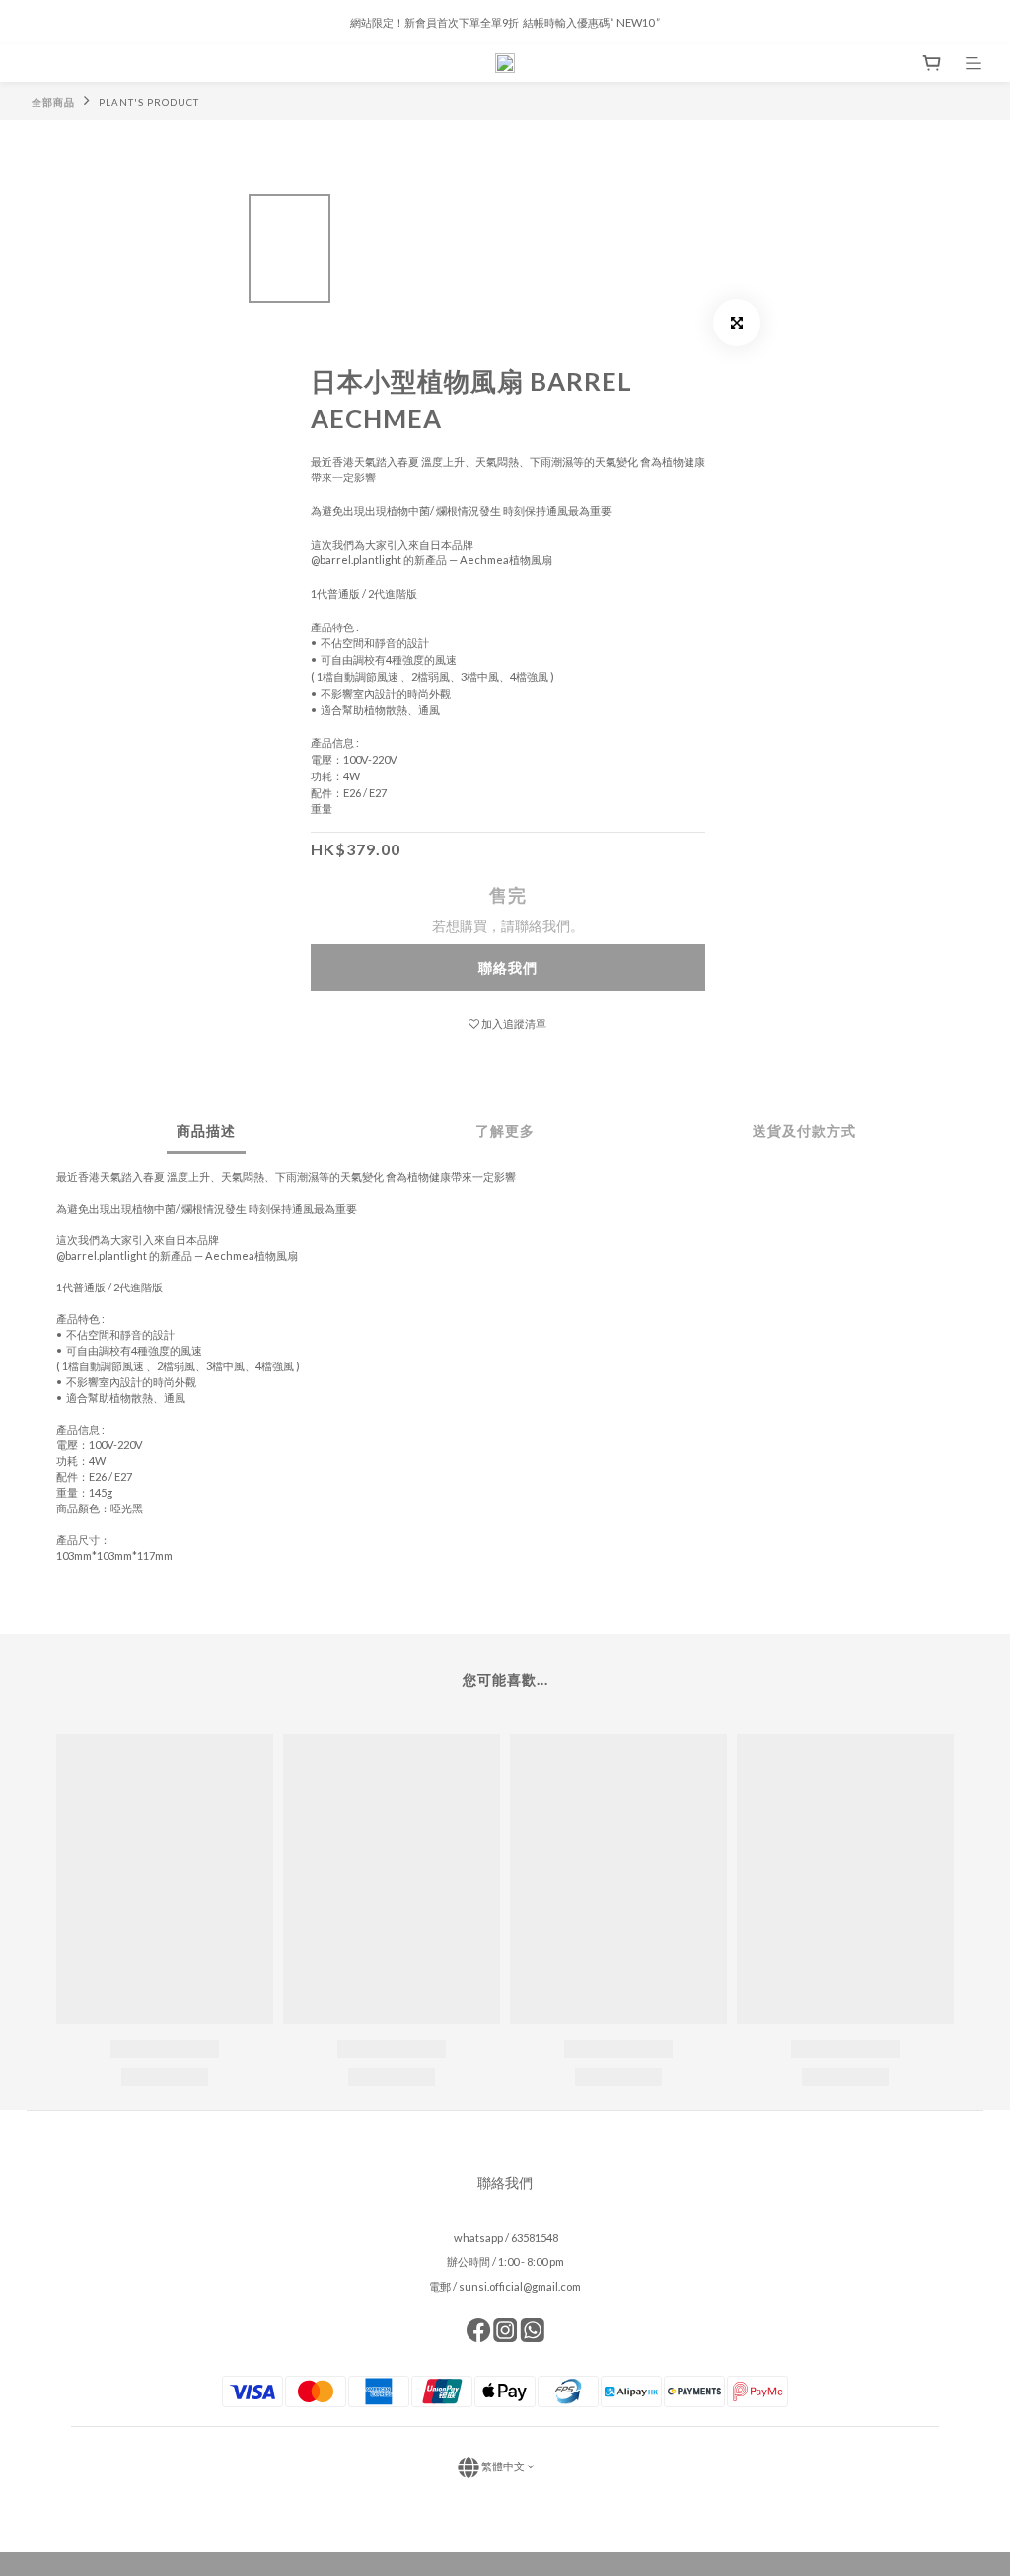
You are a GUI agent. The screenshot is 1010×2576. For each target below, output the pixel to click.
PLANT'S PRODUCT (149, 102)
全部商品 (53, 102)
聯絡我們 (508, 967)
